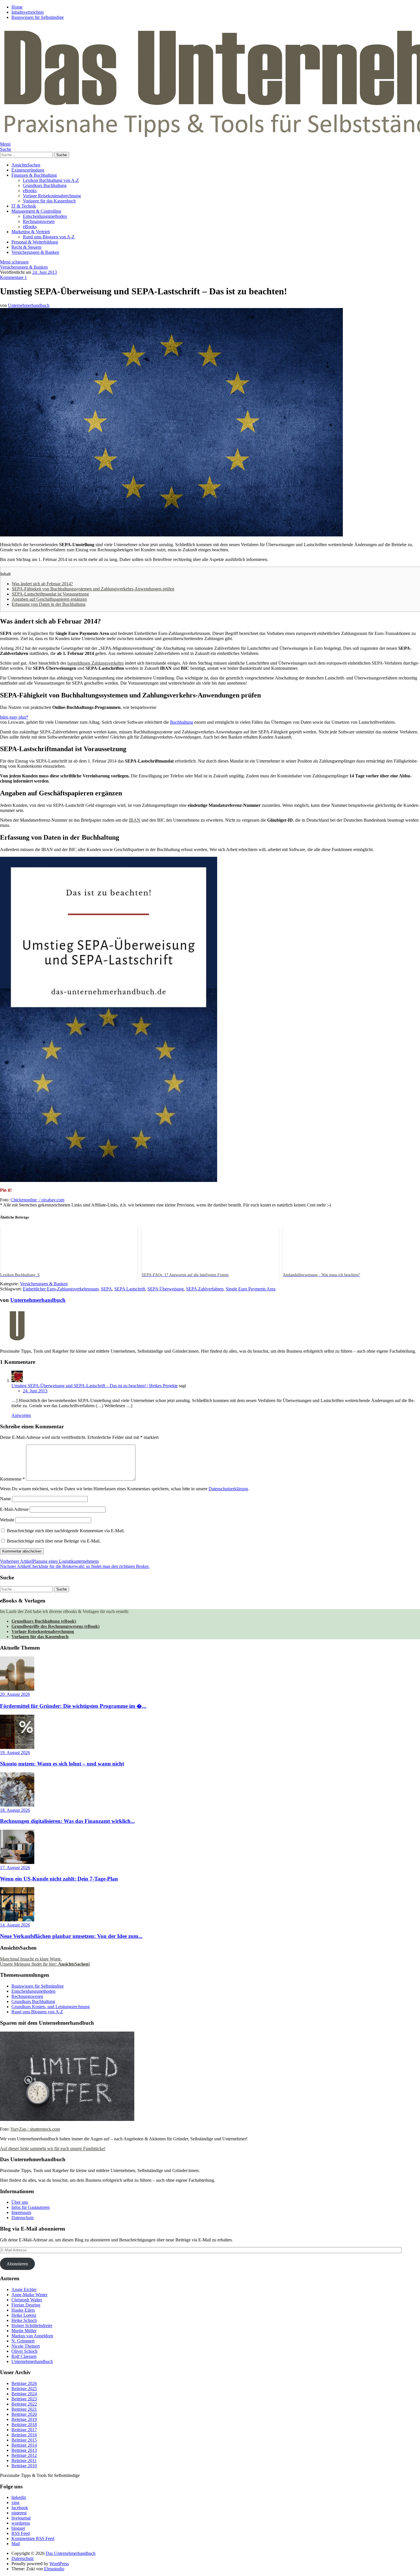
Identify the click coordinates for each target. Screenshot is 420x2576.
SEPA (106, 1289)
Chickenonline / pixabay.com (37, 1200)
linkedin (19, 2497)
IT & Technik (24, 206)
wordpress (21, 2523)
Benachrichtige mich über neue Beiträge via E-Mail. (54, 1541)
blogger (18, 2528)
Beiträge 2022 (24, 2404)
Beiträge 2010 (24, 2466)
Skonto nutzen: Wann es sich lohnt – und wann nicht (62, 1764)
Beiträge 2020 (24, 2414)
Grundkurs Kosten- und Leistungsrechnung (51, 2007)
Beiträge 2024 (24, 2394)
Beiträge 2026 (24, 2383)
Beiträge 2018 (24, 2425)
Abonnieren (17, 2264)
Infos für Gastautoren (31, 2207)
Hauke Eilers (23, 2310)
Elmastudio (54, 2569)
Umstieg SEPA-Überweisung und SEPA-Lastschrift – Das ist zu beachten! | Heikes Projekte (95, 1386)
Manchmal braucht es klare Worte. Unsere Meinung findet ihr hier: (45, 1961)
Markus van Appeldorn (32, 2336)
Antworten (21, 1415)
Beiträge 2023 (24, 2399)
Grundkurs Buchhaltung (45, 185)
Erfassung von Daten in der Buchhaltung (49, 604)
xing (15, 2502)
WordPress (59, 2564)
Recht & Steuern (26, 247)
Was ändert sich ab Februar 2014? (42, 584)
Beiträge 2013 (24, 2450)
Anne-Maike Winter (29, 2295)
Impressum (21, 2212)
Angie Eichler (24, 2290)
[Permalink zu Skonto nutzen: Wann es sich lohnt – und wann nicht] (17, 1747)
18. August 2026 (15, 1810)
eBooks (30, 191)
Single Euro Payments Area (251, 1289)
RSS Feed (21, 2533)
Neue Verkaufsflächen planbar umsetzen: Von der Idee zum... (71, 1936)
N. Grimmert (23, 2341)
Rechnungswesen (39, 221)
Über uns (20, 2202)
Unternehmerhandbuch (29, 305)
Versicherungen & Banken (35, 252)
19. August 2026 (15, 1752)
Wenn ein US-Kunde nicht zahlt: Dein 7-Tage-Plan (59, 1879)
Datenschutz (23, 2218)
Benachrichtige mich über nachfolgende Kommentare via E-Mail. (66, 1531)
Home (17, 7)
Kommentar (12, 1479)
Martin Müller (24, 2331)
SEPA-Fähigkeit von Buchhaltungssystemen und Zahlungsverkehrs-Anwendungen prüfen (93, 589)
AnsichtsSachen (26, 165)
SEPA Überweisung (166, 1289)
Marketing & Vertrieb (31, 232)
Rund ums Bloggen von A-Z (49, 237)
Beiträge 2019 (24, 2419)
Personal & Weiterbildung (35, 242)
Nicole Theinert (26, 2346)
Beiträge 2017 (24, 2430)
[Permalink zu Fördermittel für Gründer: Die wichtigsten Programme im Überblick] (17, 1689)
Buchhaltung (182, 722)
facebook (20, 2508)
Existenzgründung (28, 170)
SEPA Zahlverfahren (205, 1289)
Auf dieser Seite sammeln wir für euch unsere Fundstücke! (53, 2148)
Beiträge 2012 (24, 2455)
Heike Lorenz (24, 2315)
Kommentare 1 (13, 277)
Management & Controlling (36, 211)
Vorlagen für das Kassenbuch (49, 201)
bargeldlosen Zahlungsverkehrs (96, 663)
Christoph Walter (27, 2300)
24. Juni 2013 (45, 272)
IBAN (135, 820)
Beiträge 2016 (24, 2435)
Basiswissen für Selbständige (38, 17)
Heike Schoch (24, 2320)
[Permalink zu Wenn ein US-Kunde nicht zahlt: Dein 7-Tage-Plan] (17, 1862)
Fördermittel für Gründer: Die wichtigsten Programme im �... (73, 1706)
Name (5, 1499)
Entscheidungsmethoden (45, 216)
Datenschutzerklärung (228, 1489)
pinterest (19, 2513)
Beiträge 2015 (24, 2440)
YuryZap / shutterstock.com (35, 2129)
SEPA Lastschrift (130, 1289)
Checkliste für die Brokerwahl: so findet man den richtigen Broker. (75, 1566)
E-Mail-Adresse (14, 1509)
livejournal (21, 2518)
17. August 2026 (15, 1868)
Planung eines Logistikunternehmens (49, 1561)
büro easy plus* (14, 717)
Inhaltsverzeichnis (28, 12)
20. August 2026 (15, 1694)
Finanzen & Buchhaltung (34, 175)
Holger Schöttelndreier (32, 2325)
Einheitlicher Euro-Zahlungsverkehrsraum (61, 1289)
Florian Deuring (26, 2305)
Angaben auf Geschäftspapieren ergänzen (49, 599)
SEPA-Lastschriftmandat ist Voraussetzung (50, 594)
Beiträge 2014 (24, 2445)
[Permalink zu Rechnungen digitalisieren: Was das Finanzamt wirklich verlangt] (17, 1805)
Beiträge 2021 (24, 2409)
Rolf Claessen (24, 2356)
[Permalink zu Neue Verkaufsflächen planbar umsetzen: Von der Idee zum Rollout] (17, 1920)
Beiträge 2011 (24, 2461)
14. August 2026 (15, 1925)
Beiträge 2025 (24, 2389)
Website (7, 1520)
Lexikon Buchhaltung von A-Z (51, 180)
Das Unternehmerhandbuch (71, 2553)
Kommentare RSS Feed (33, 2538)
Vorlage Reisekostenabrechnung (52, 196)
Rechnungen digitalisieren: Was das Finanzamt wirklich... (67, 1821)
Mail (16, 2544)
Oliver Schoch (24, 2351)
